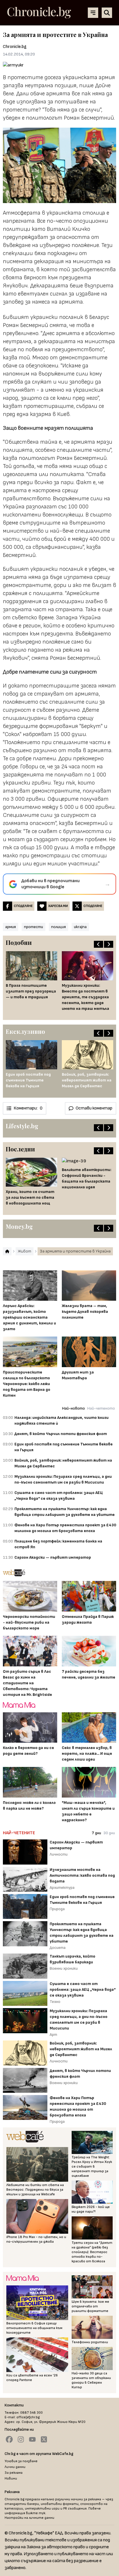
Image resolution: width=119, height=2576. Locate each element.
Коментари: (28, 1108)
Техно (55, 2002)
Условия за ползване (21, 2461)
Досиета (58, 1948)
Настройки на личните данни (29, 2518)
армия (11, 927)
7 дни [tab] (96, 1833)
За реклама (14, 2473)
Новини (11, 2479)
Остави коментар (94, 1108)
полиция (58, 927)
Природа (57, 1909)
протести (34, 927)
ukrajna (80, 927)
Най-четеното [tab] (101, 1408)
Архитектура (62, 1888)
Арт (53, 2035)
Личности (59, 1854)
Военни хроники (64, 1968)
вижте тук (36, 2513)
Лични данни (15, 2467)
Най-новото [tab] (74, 1408)
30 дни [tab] (109, 1833)
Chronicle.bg (15, 47)
